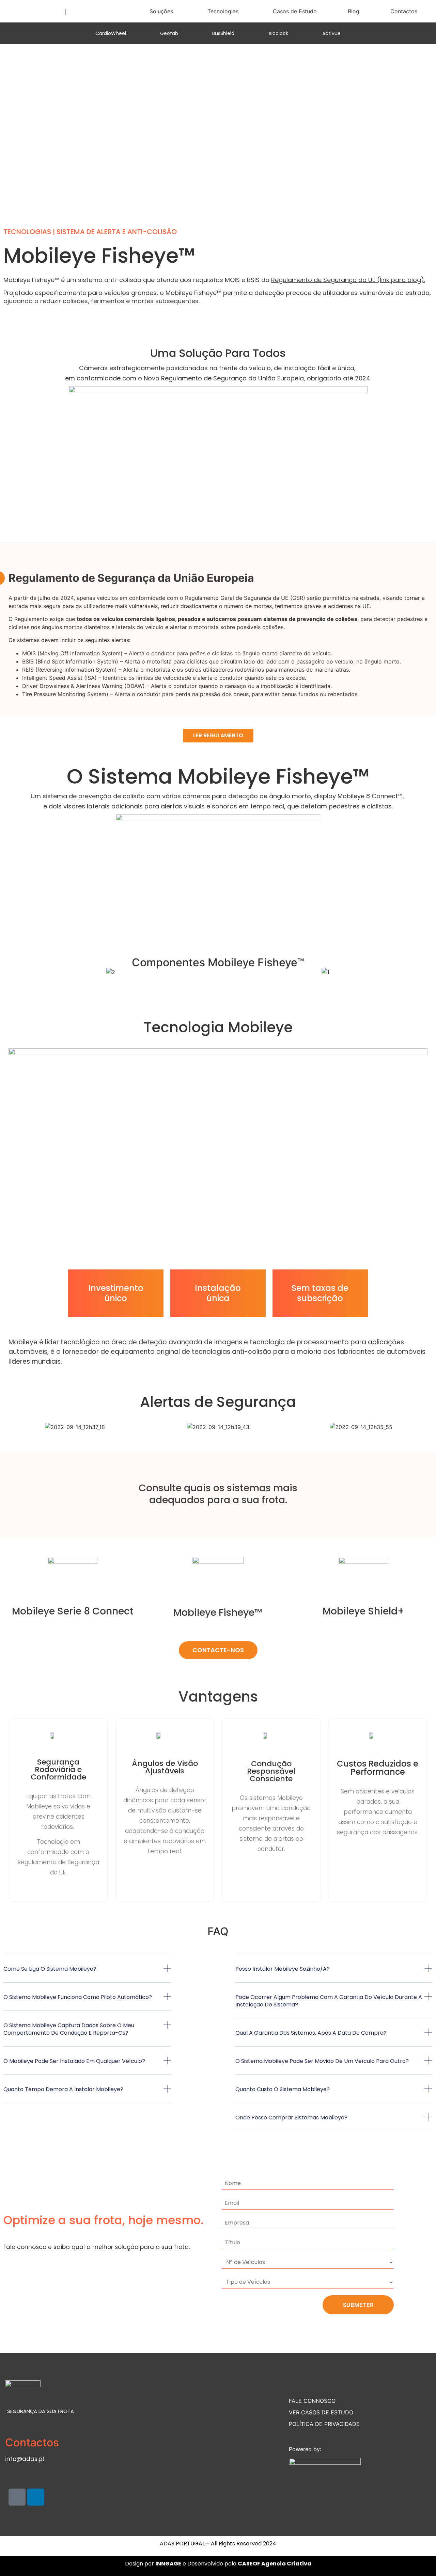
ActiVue (331, 33)
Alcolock (278, 33)
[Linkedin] (36, 2497)
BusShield (223, 33)
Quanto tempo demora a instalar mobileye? (63, 2089)
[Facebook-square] (17, 2497)
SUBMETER (358, 2305)
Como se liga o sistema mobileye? (50, 1969)
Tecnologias (223, 11)
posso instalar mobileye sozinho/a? (283, 1969)
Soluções (161, 11)
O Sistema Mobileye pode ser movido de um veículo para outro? (322, 2061)
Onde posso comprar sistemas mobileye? (291, 2118)
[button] (10, 972)
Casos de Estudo (295, 11)
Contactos (404, 11)
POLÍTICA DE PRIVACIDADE (324, 2424)
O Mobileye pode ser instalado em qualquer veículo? (74, 2061)
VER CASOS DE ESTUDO (321, 2412)
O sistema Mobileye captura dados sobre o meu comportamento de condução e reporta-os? (69, 2029)
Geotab (169, 33)
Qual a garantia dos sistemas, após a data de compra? (311, 2033)
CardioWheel (111, 33)
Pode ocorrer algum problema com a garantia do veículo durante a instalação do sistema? (329, 2001)
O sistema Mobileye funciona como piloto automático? (78, 1997)
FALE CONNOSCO (312, 2401)
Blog (354, 11)
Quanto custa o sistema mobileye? (283, 2089)
